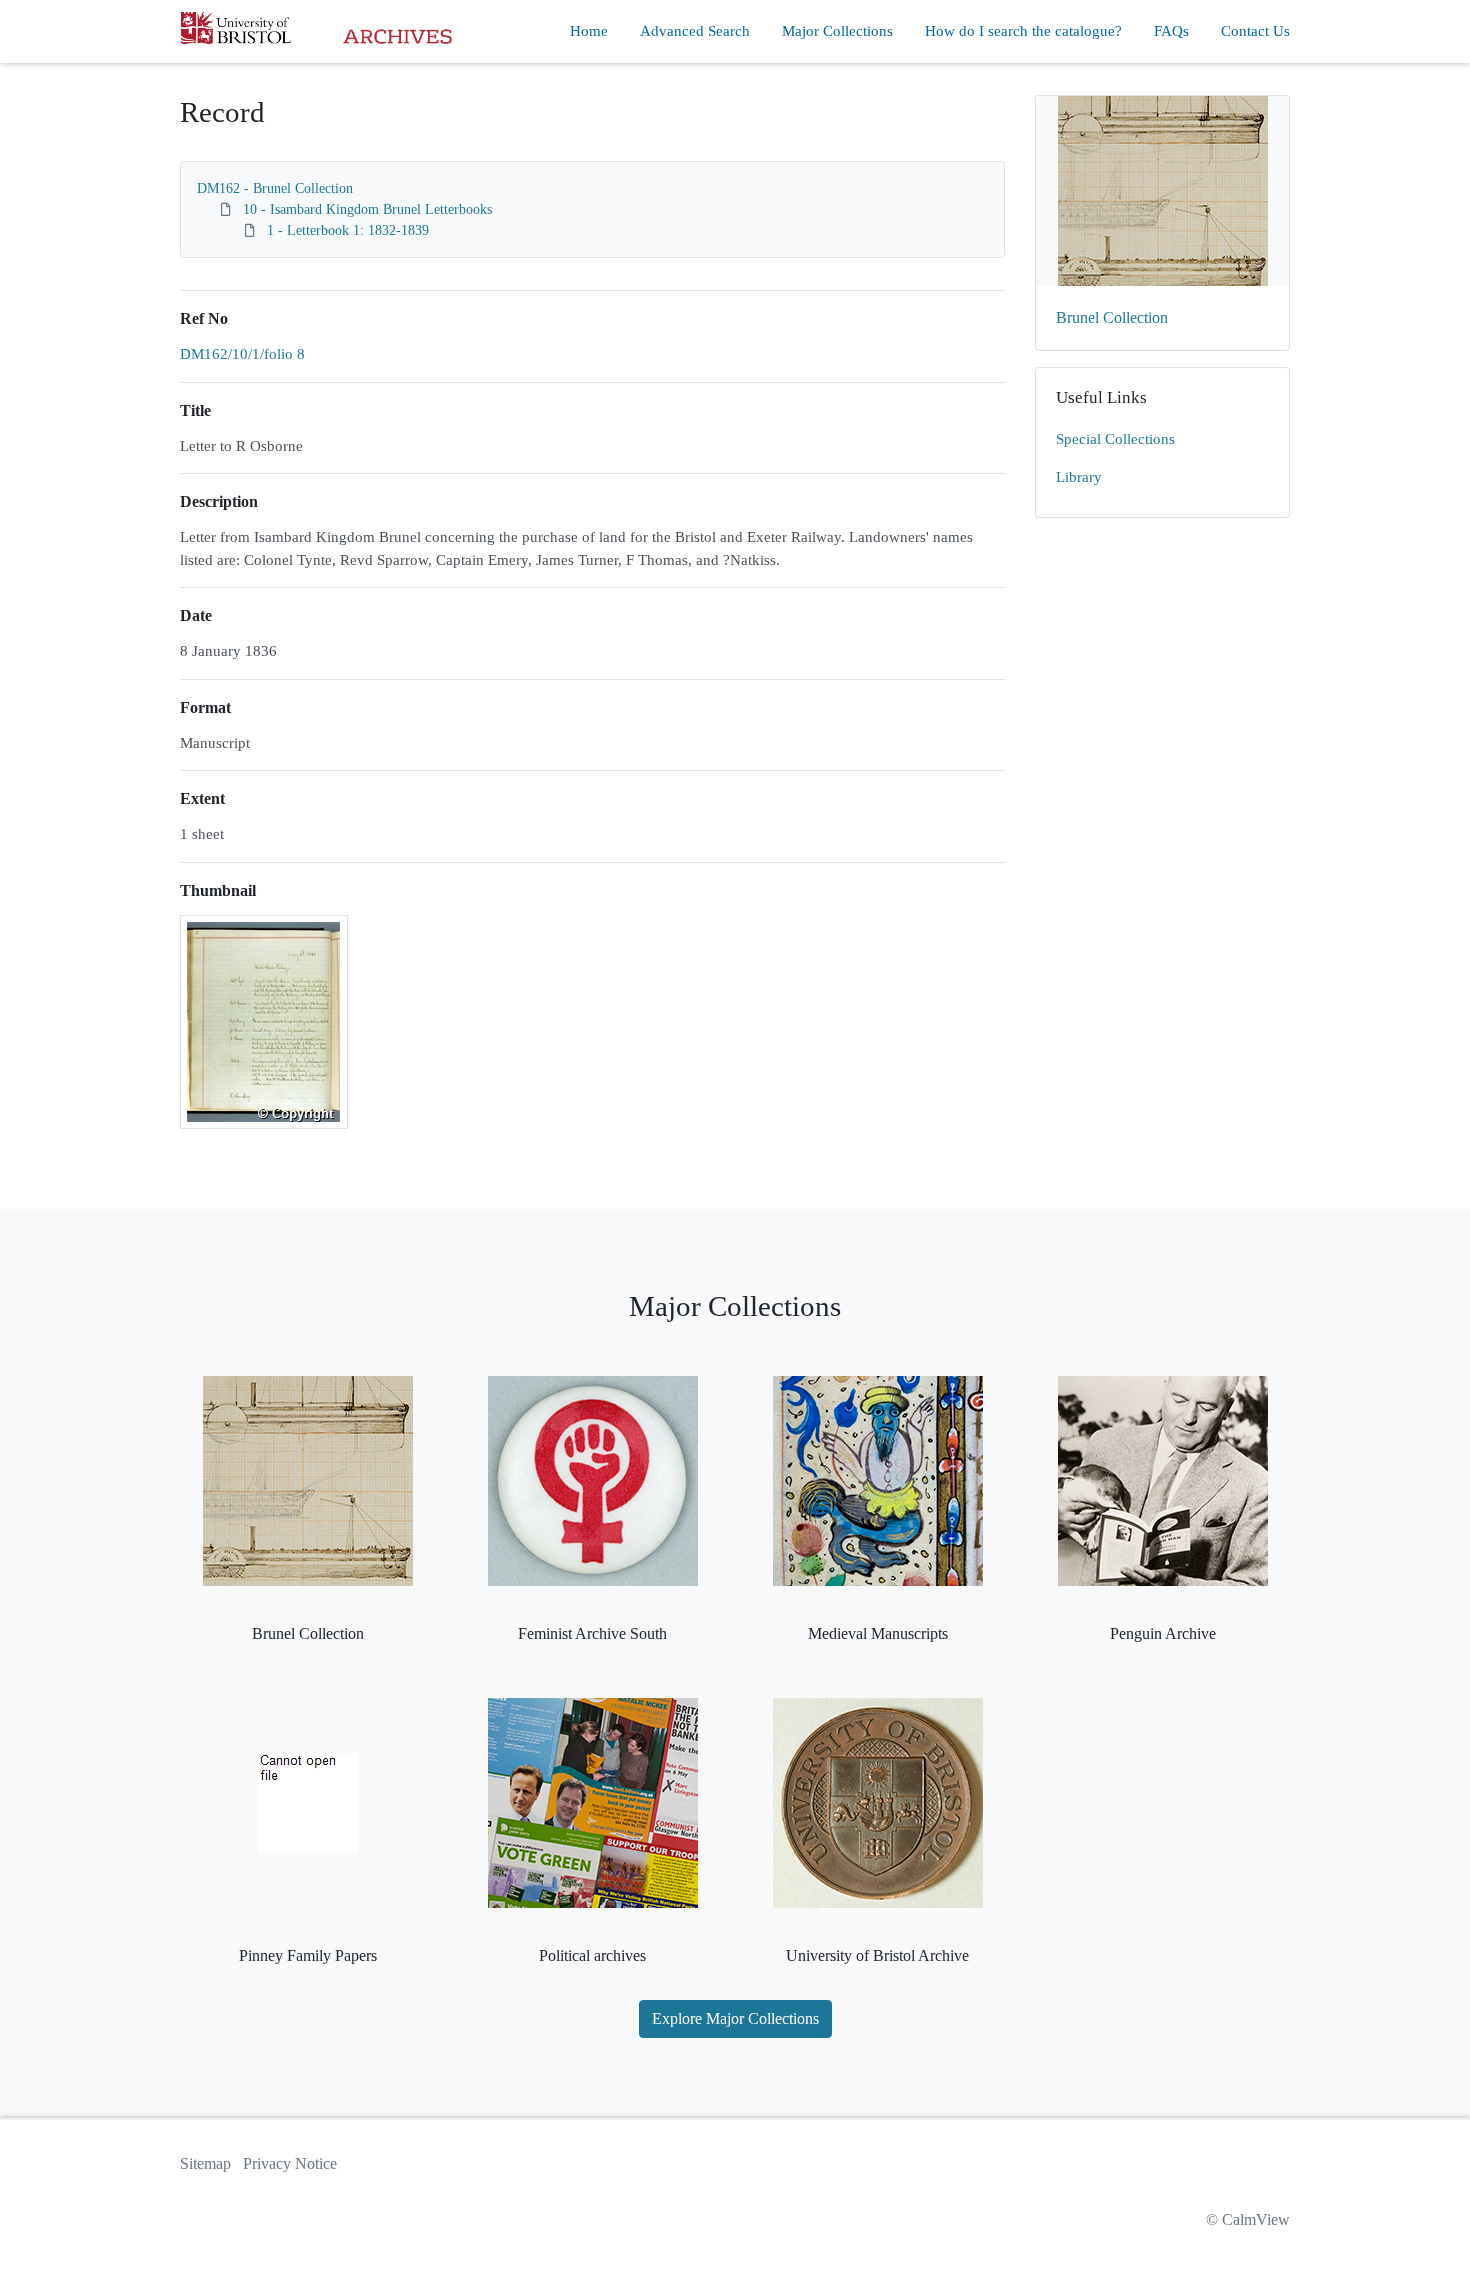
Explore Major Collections (735, 2018)
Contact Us (1255, 31)
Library (1079, 477)
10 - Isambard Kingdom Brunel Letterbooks (367, 209)
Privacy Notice (290, 2163)
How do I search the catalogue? (1023, 31)
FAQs (1171, 31)
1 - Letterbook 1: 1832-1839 (348, 230)
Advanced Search (695, 31)
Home (589, 31)
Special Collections (1115, 439)
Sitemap (205, 2163)
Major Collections (837, 31)
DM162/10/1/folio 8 (242, 354)
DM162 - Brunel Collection (275, 188)
